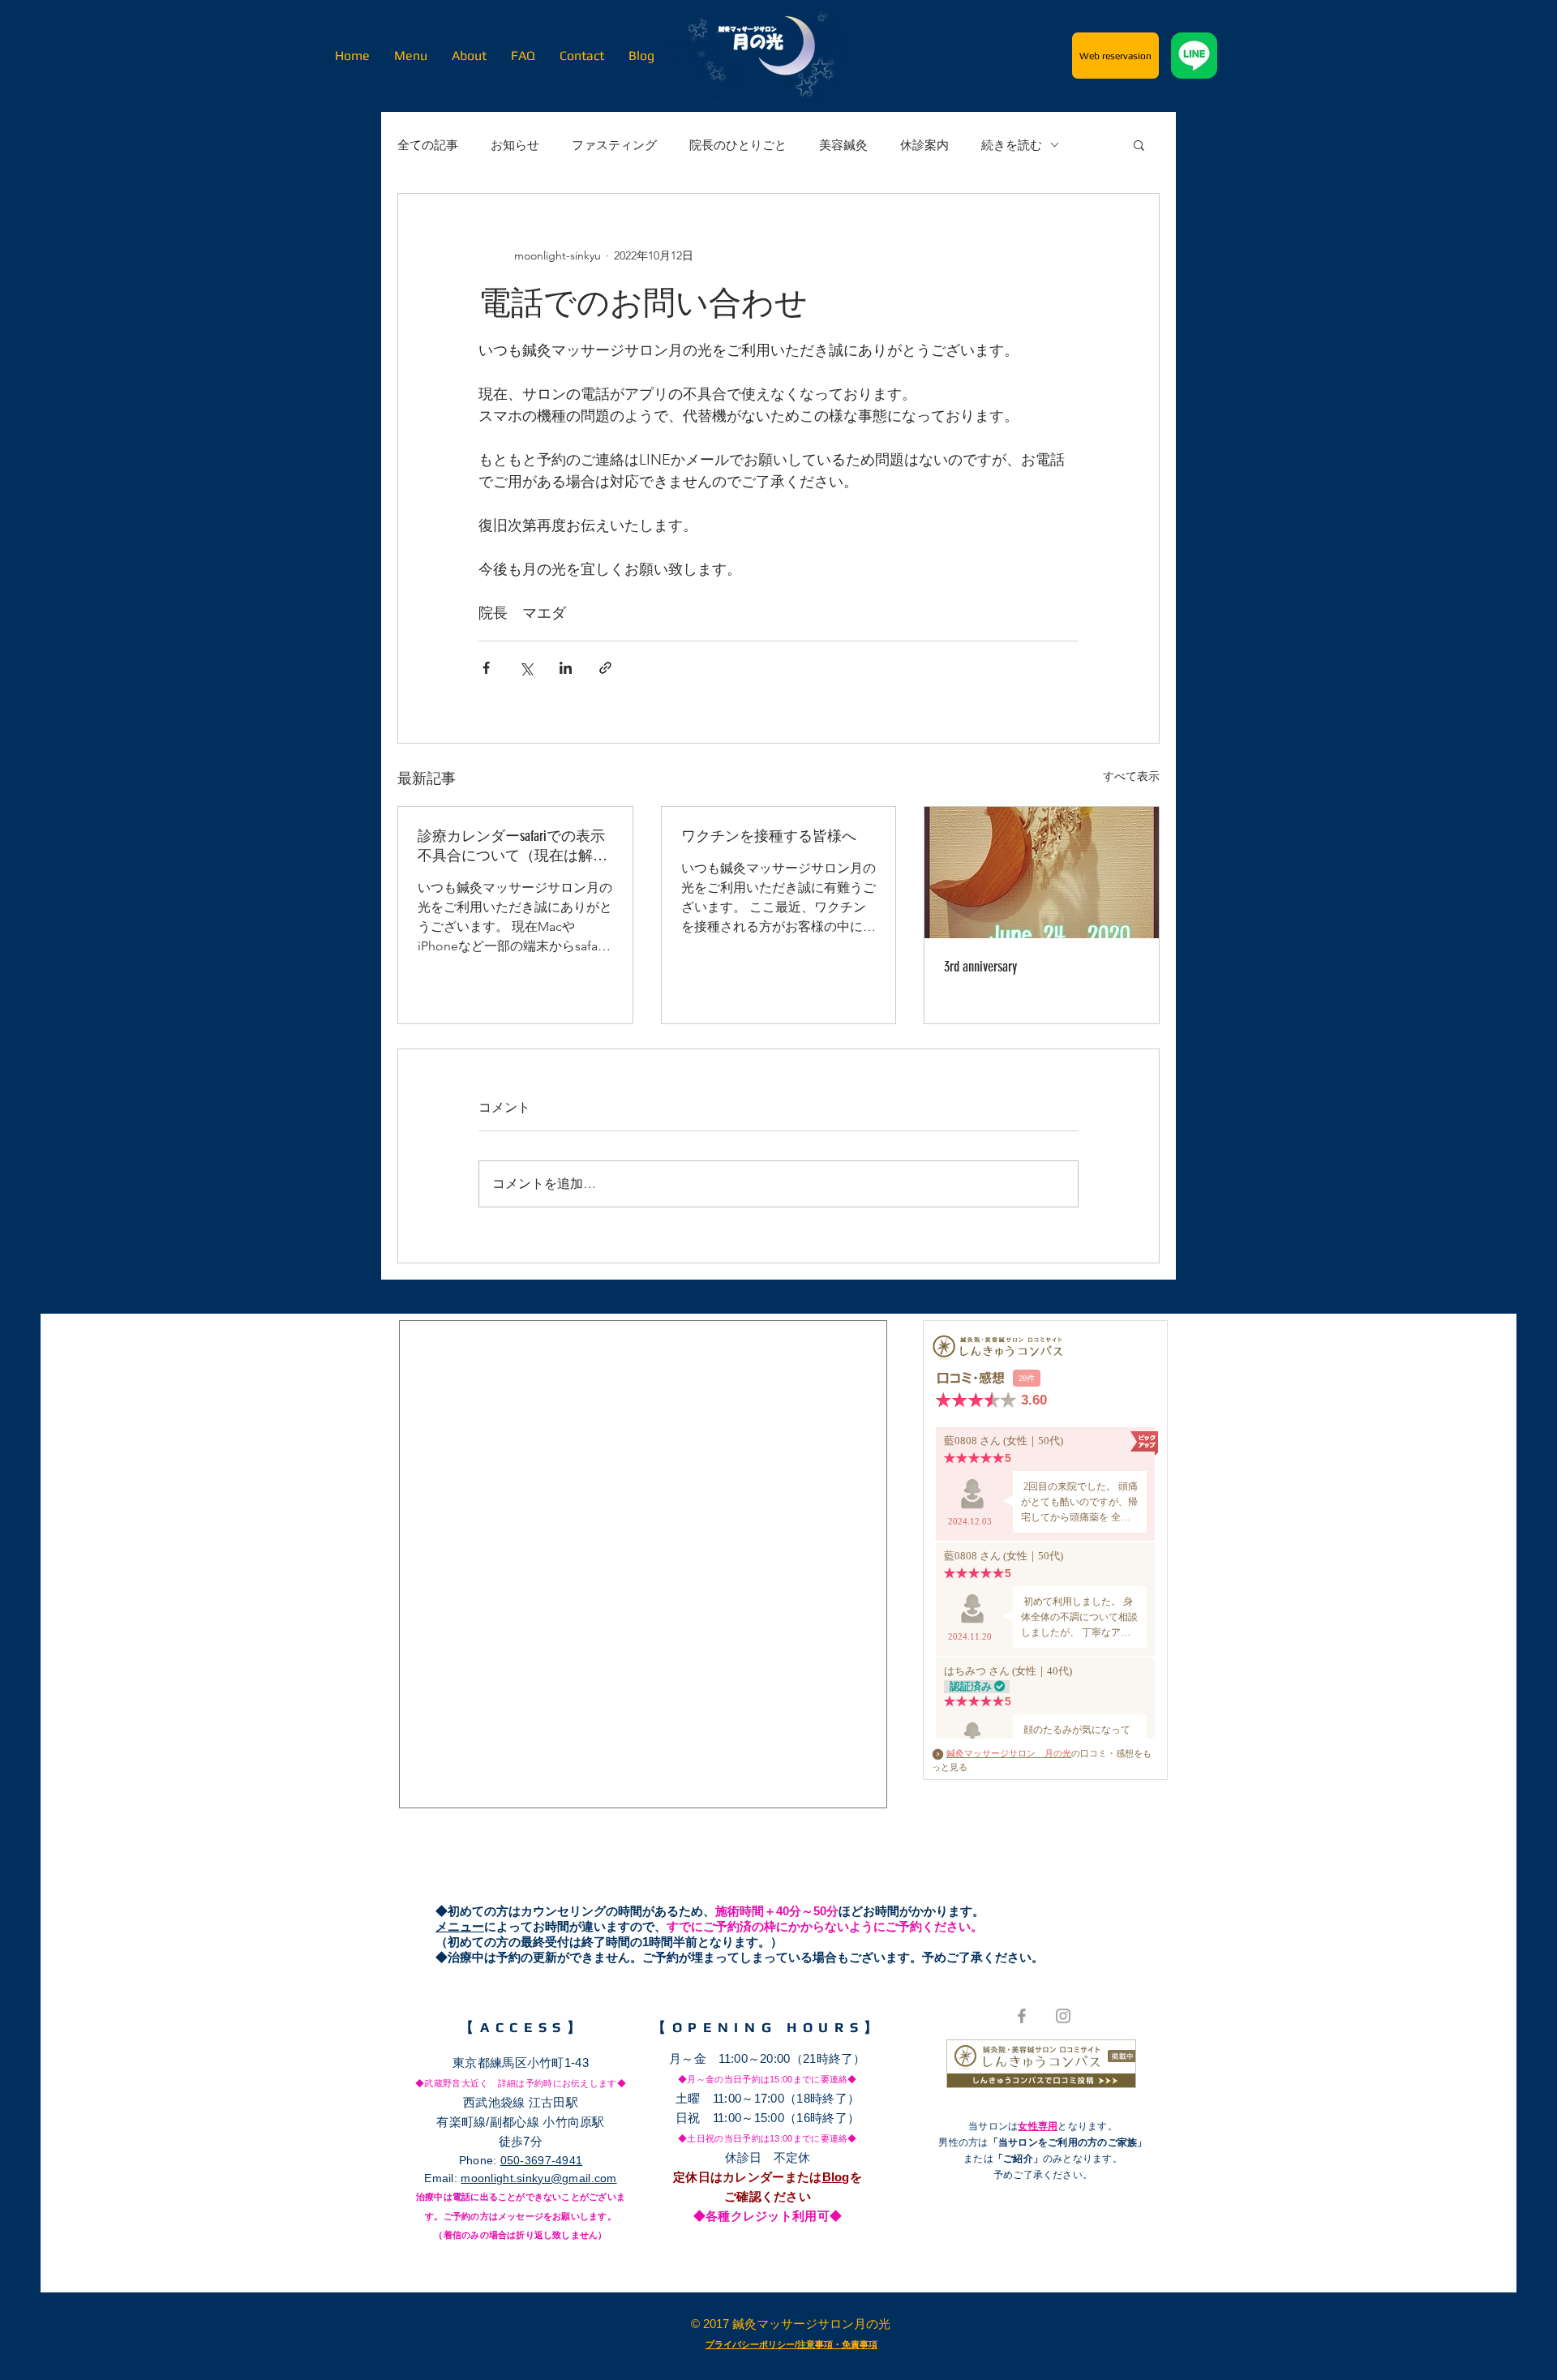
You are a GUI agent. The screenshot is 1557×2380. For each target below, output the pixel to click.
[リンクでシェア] (605, 668)
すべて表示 (1131, 776)
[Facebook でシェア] (486, 668)
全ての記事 (428, 145)
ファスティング (614, 145)
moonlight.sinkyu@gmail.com (538, 2178)
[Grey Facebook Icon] (1022, 2016)
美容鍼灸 (843, 145)
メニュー (460, 1926)
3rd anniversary (980, 967)
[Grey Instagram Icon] (1063, 2016)
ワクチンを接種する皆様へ (769, 836)
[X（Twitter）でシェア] (526, 668)
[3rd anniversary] (1042, 873)
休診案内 (924, 145)
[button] (1139, 144)
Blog (836, 2177)
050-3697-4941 (542, 2160)
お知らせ (515, 145)
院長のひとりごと (738, 145)
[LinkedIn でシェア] (566, 668)
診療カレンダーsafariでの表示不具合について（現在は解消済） (513, 846)
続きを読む (1012, 145)
